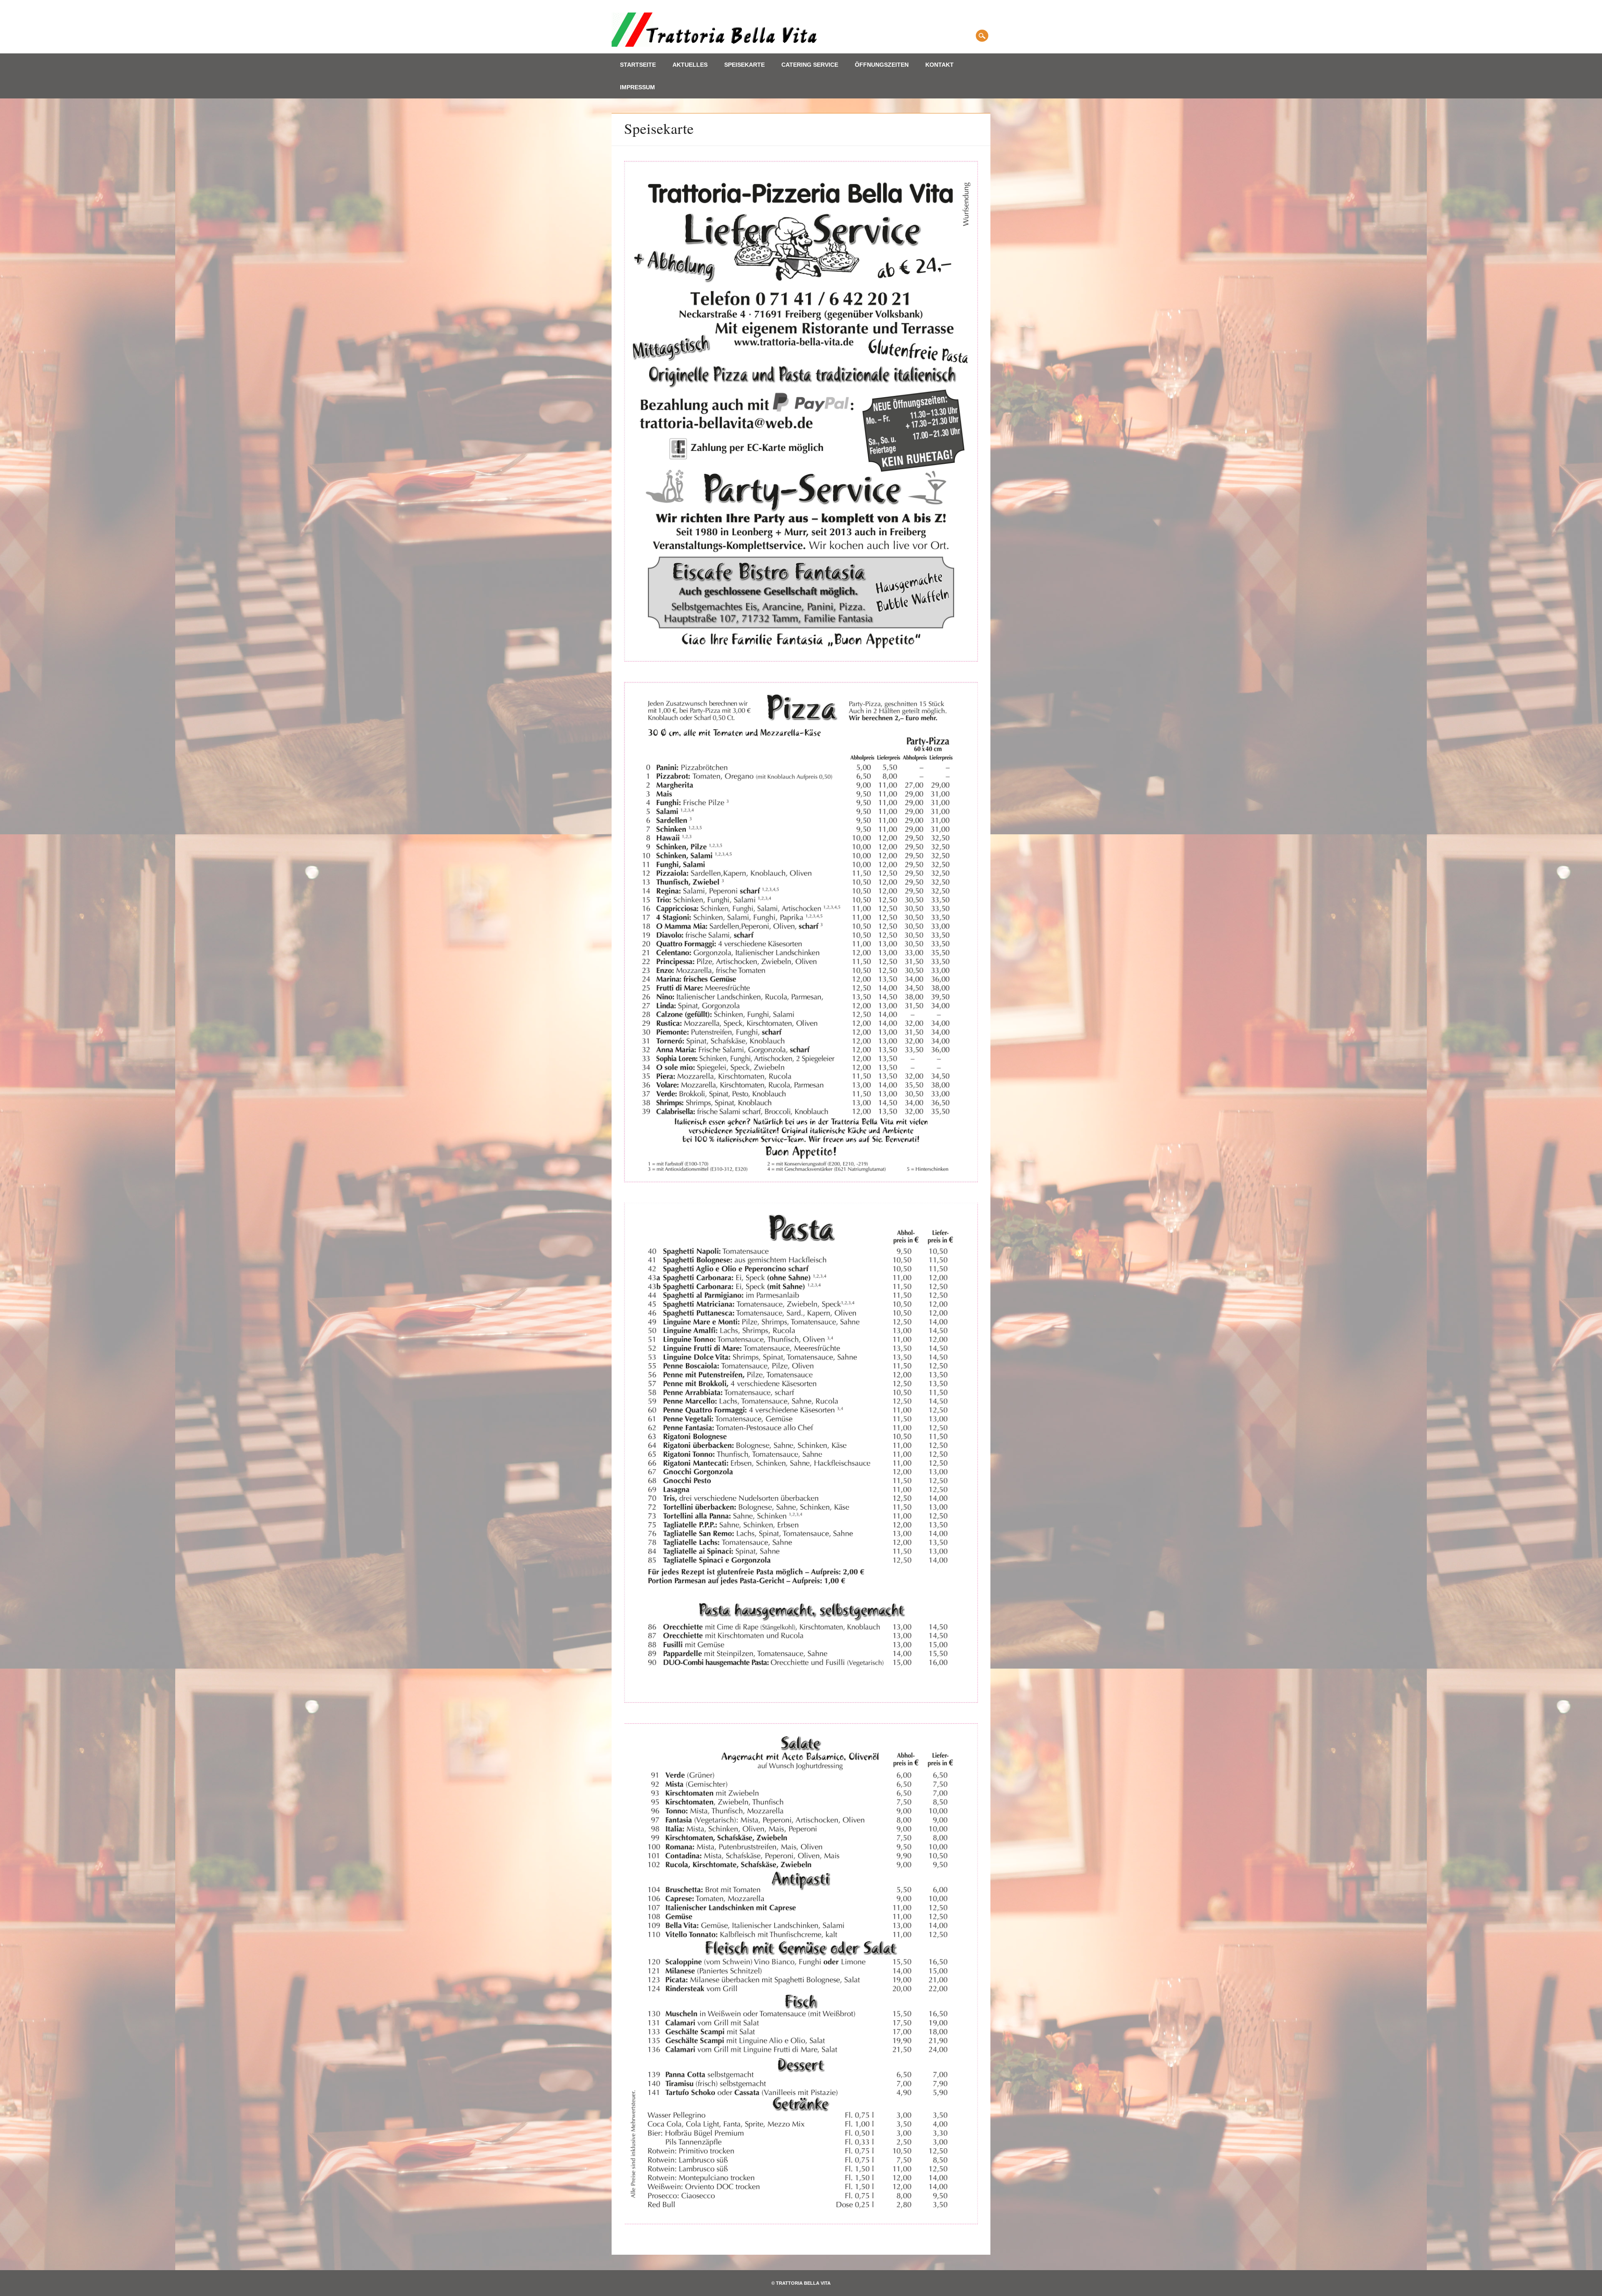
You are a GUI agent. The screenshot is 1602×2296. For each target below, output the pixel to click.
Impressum (637, 87)
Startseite (638, 65)
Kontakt (940, 65)
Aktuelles (690, 65)
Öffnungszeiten (882, 65)
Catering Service (810, 65)
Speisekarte (744, 65)
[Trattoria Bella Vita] (716, 44)
